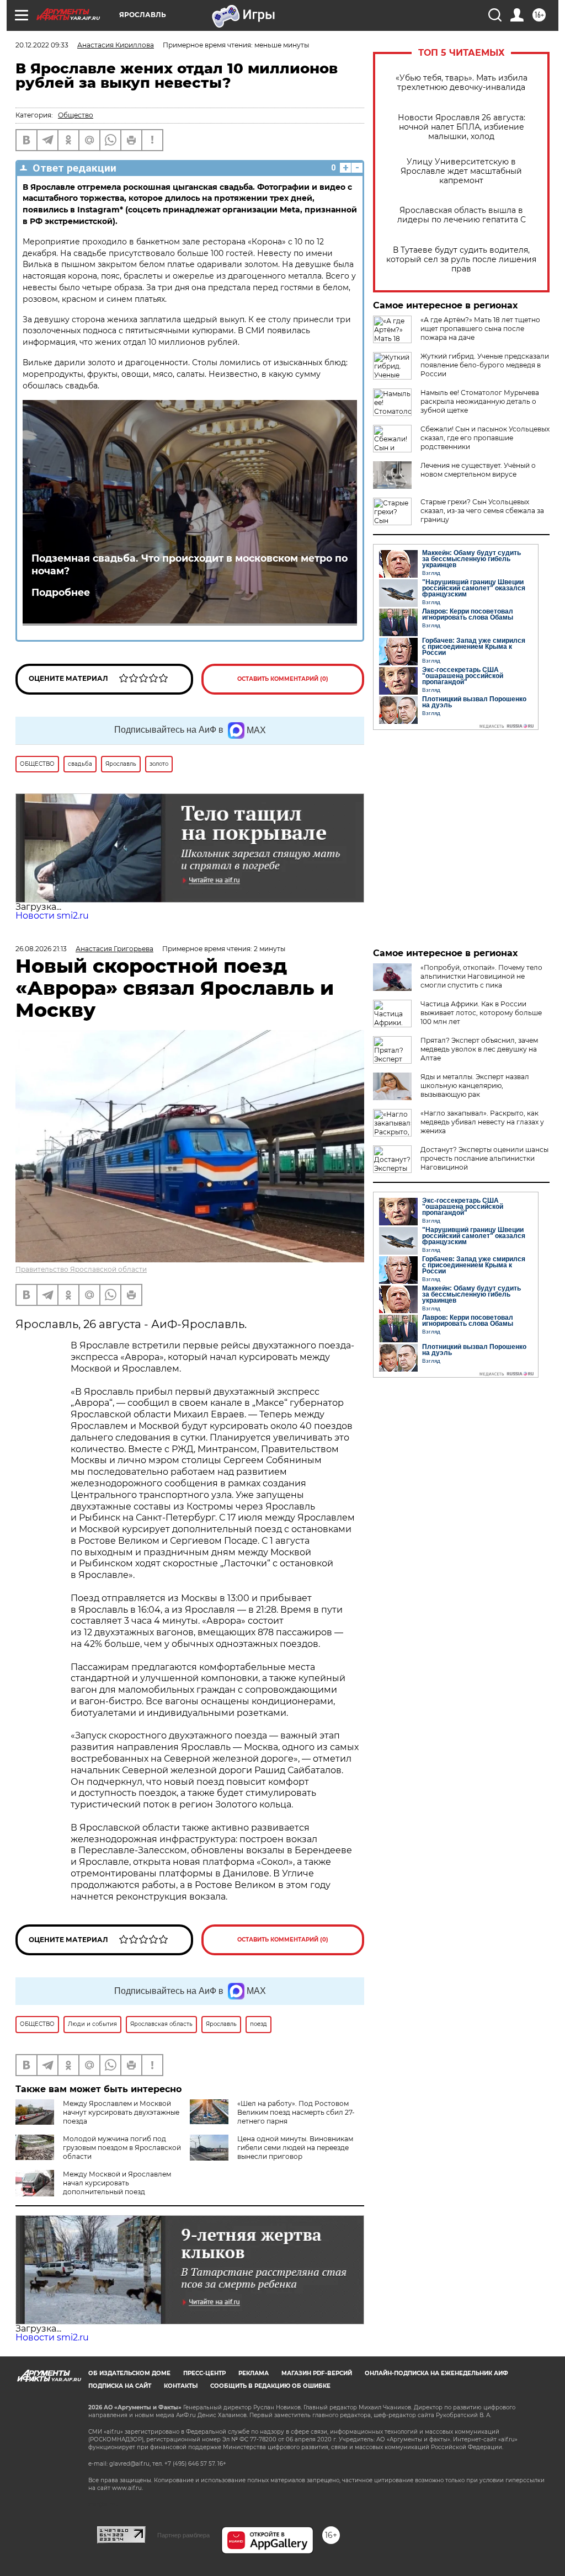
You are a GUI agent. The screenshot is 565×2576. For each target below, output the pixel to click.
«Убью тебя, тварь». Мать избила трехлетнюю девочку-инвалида (462, 83)
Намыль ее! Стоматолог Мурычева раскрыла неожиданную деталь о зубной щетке (480, 401)
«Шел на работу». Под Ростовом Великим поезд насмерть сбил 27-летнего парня (296, 2112)
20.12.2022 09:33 (42, 45)
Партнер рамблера (183, 2535)
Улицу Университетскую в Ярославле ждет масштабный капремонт (461, 171)
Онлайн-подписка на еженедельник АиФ (436, 2373)
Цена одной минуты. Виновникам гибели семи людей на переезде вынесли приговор (295, 2148)
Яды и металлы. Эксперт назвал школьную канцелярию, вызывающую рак (475, 1086)
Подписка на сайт (120, 2386)
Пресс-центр (204, 2373)
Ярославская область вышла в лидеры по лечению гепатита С (462, 215)
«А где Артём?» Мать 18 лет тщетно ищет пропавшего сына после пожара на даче (480, 329)
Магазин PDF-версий (317, 2373)
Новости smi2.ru (52, 916)
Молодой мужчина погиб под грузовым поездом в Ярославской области (122, 2148)
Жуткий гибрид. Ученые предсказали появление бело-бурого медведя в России (485, 365)
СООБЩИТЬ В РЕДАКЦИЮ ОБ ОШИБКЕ (270, 2386)
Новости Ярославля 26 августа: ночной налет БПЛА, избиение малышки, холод (462, 127)
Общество (76, 115)
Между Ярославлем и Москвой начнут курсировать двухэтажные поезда (121, 2112)
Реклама (254, 2373)
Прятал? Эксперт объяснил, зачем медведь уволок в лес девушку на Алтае (479, 1049)
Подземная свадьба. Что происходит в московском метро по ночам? (190, 564)
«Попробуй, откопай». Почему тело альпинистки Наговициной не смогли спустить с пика (481, 976)
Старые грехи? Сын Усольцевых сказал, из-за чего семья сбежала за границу (482, 511)
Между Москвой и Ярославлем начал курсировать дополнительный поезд (117, 2183)
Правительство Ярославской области (81, 1269)
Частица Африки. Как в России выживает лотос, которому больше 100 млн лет (481, 1013)
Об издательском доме (129, 2373)
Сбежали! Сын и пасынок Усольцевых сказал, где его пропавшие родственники (485, 438)
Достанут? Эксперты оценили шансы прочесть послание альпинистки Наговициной (484, 1158)
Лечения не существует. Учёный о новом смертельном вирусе (478, 470)
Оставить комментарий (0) (283, 679)
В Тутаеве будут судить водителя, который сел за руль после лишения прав (461, 260)
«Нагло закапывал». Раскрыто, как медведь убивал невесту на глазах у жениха (482, 1122)
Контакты (181, 2386)
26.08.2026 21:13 (41, 949)
